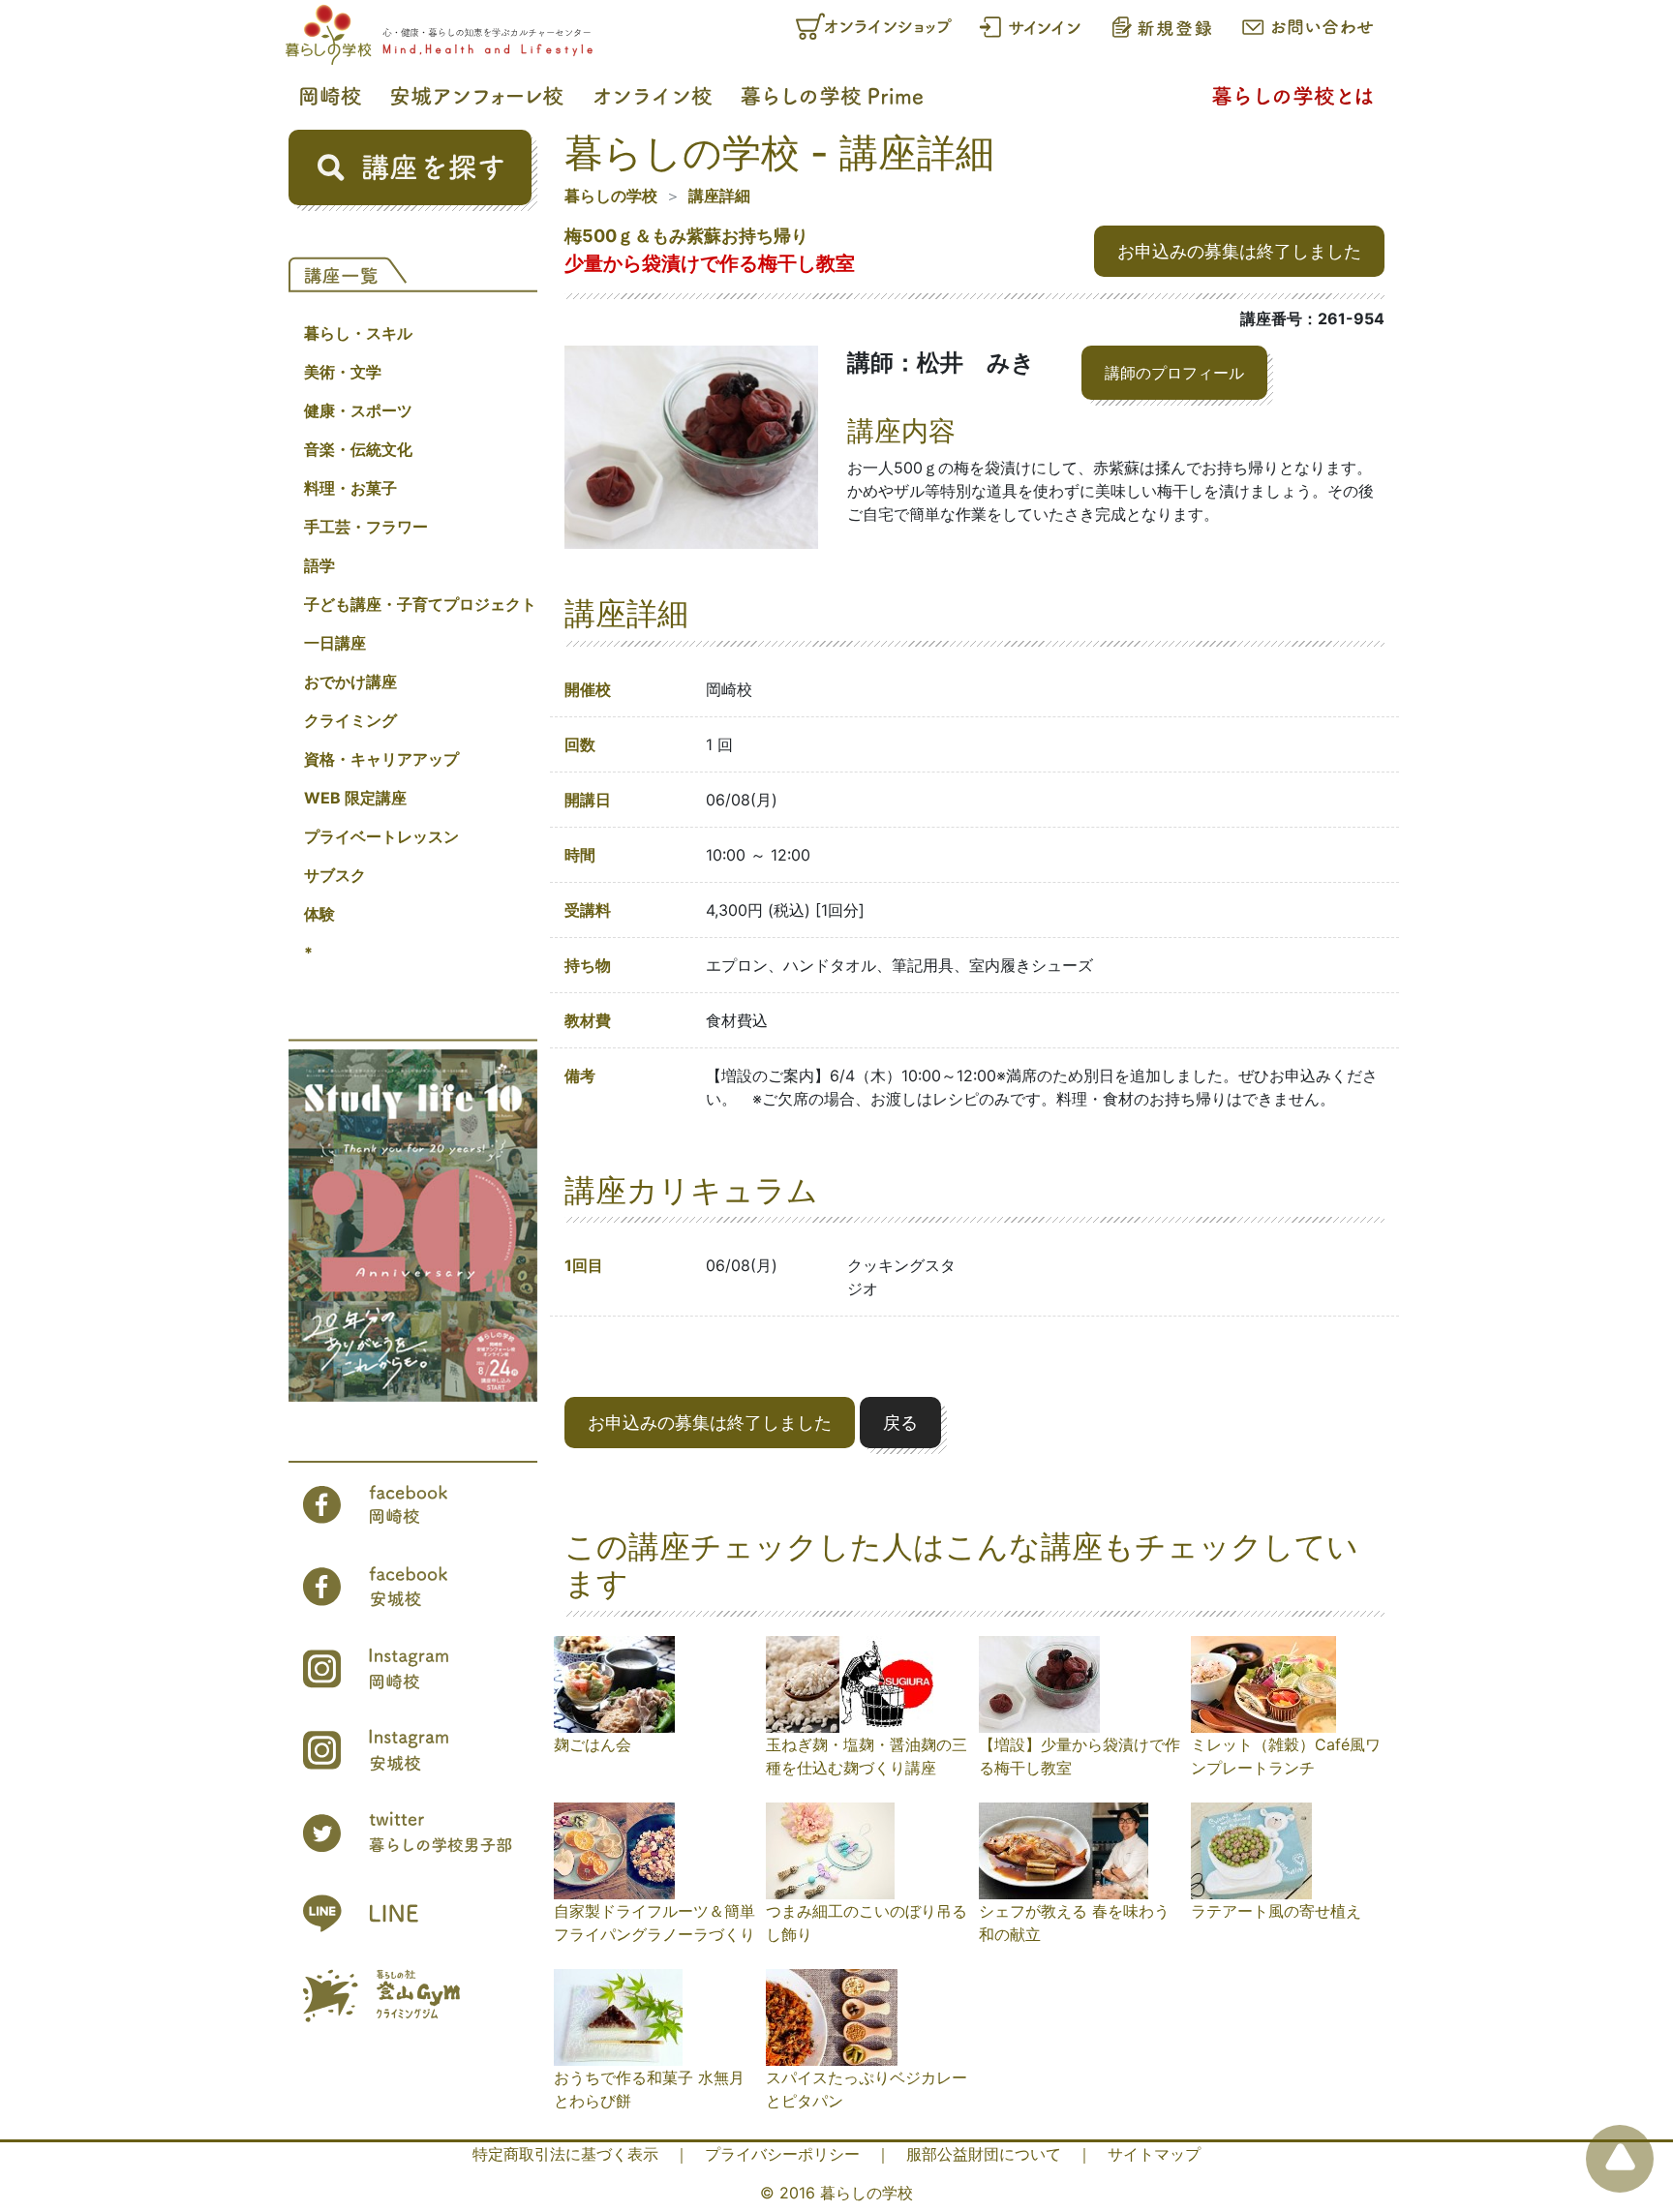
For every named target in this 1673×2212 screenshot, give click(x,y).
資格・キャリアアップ (381, 759)
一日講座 (335, 643)
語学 (319, 565)
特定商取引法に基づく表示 (565, 2154)
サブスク (335, 875)
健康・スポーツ (358, 410)
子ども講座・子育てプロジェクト (420, 604)
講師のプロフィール (1174, 373)
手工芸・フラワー (366, 527)
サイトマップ (1154, 2154)
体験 (319, 914)
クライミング (350, 720)
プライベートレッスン (381, 836)
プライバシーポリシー (782, 2154)
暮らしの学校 (611, 196)
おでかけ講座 (350, 682)
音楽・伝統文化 (358, 449)
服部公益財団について (984, 2154)
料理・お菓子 (350, 488)
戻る (900, 1423)
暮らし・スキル (358, 333)
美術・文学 (343, 372)
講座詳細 (719, 196)
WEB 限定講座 (355, 798)
